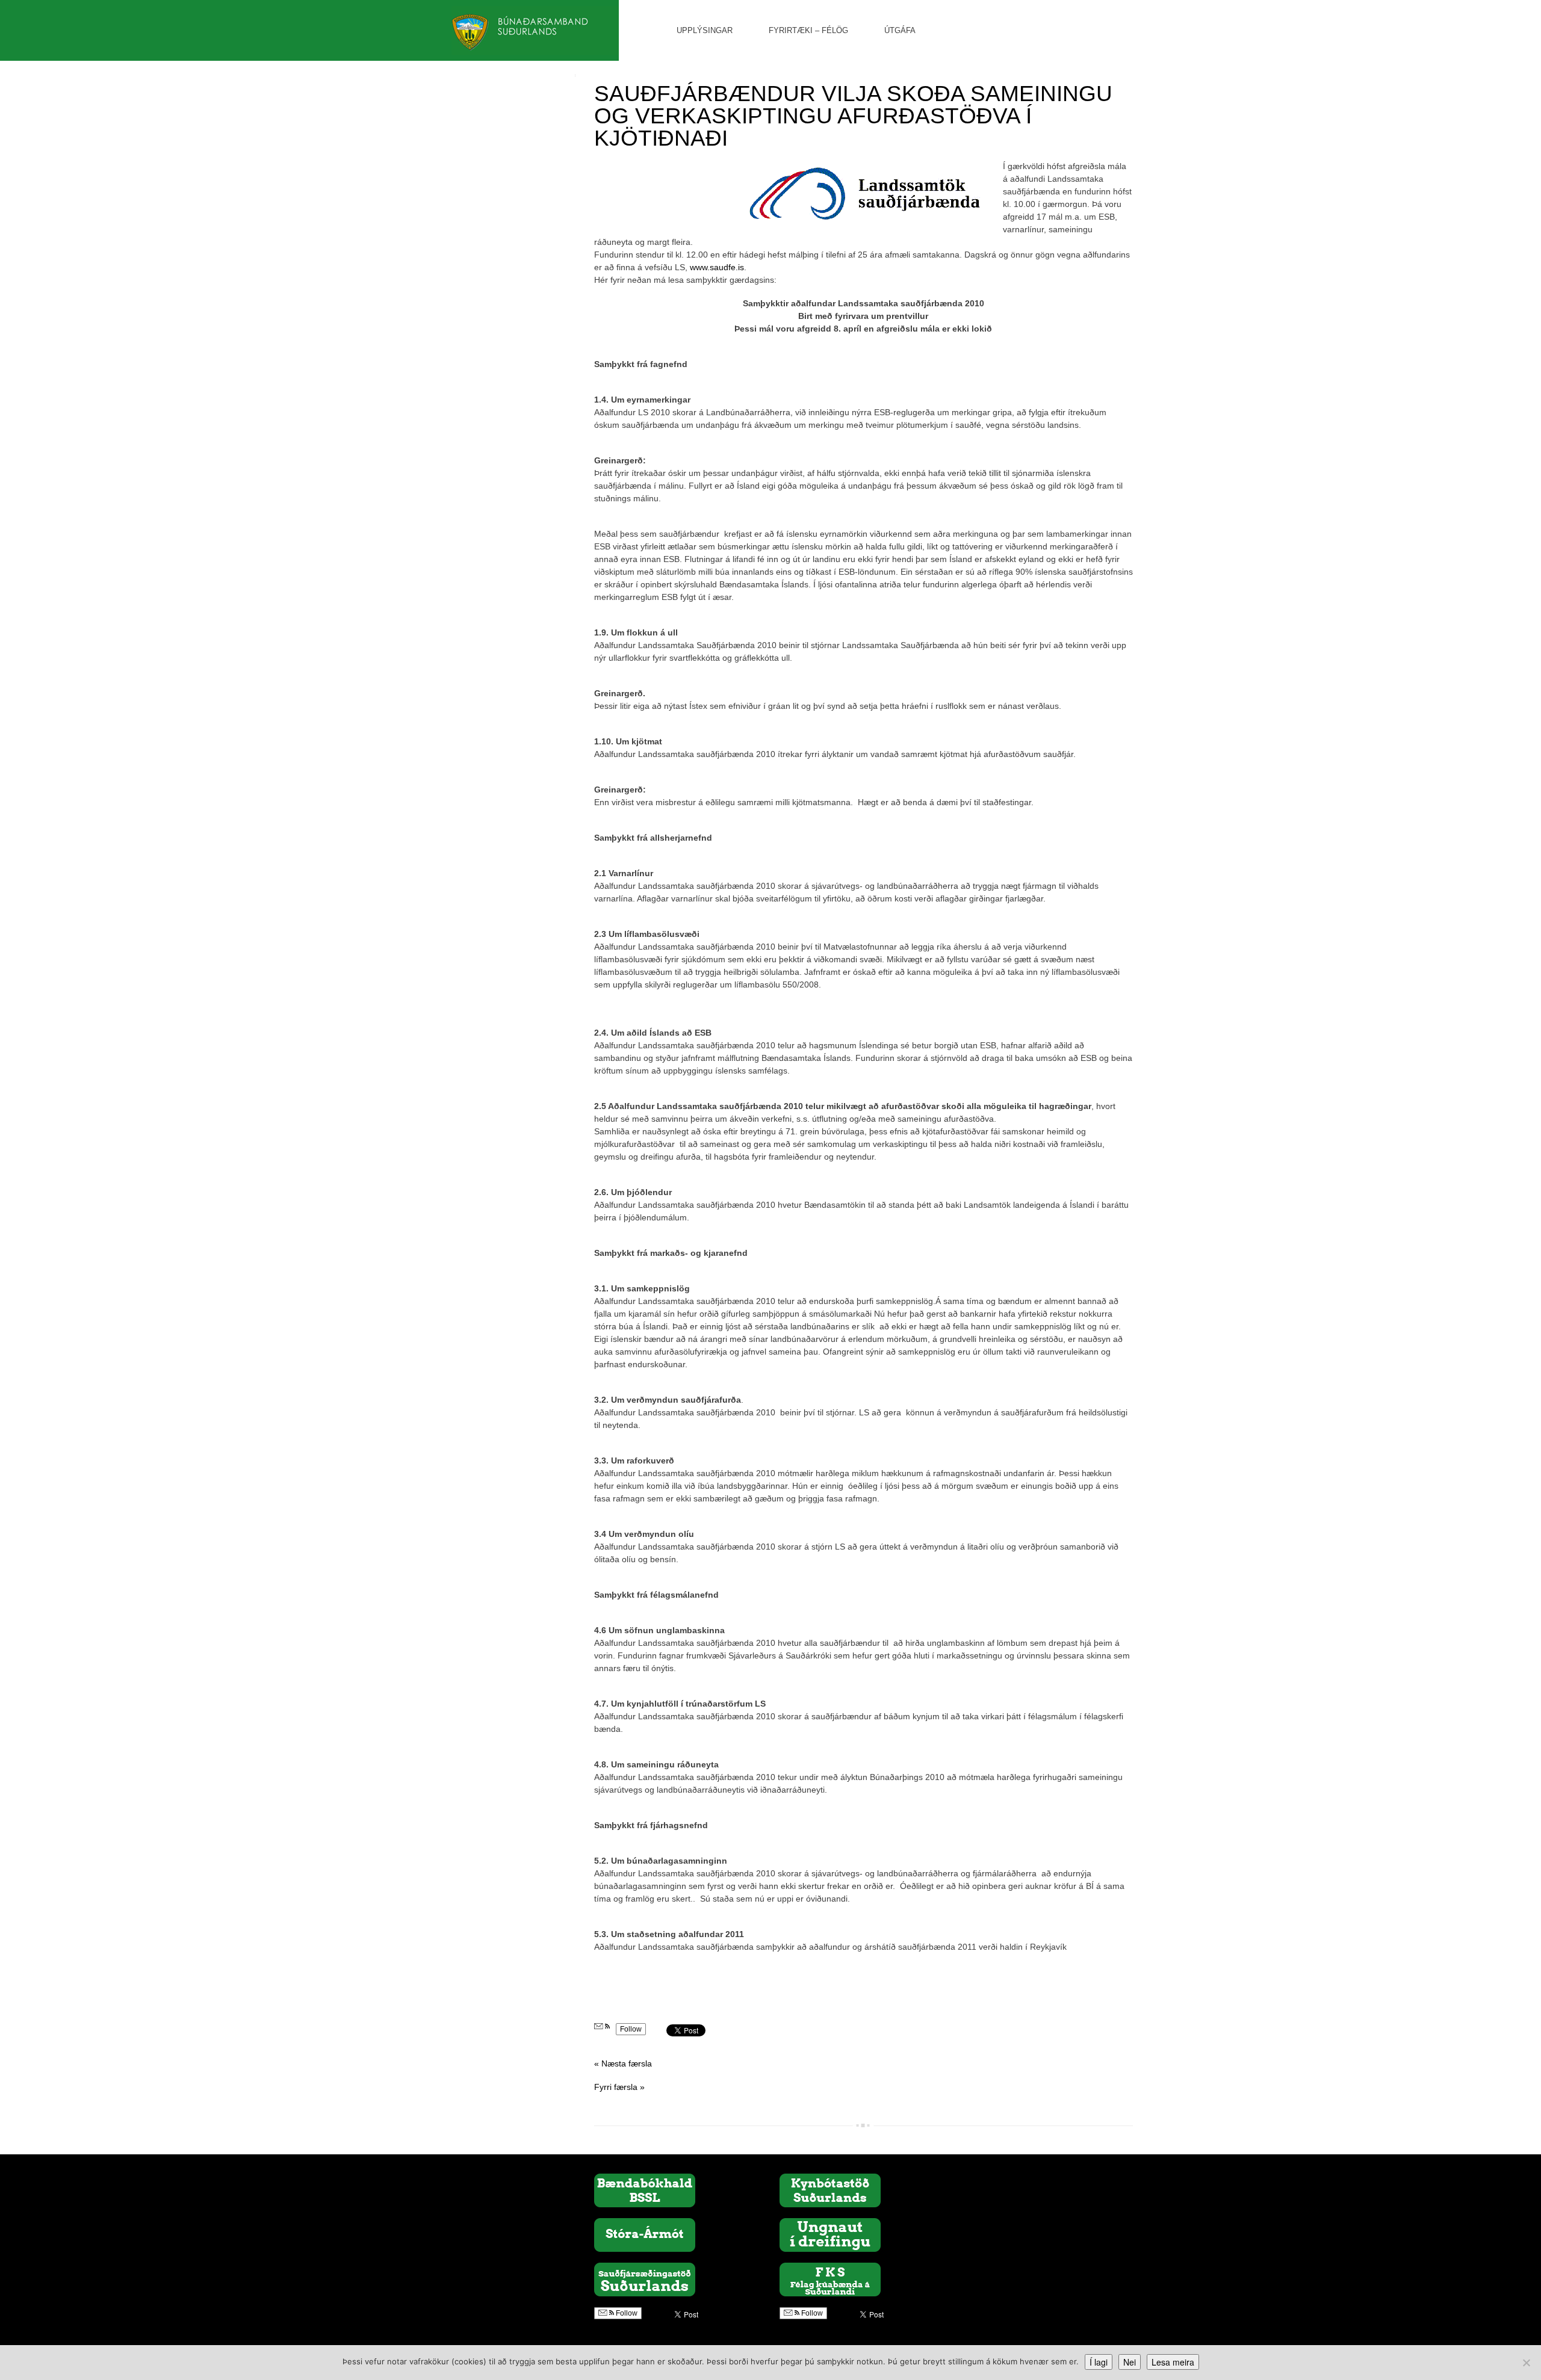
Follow (631, 2029)
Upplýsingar (705, 30)
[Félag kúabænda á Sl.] (830, 2279)
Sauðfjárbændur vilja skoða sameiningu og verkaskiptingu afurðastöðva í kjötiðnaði (853, 116)
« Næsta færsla (623, 2063)
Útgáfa (900, 30)
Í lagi (1099, 2362)
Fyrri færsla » (619, 2087)
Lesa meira (1173, 2362)
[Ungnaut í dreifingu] (830, 2234)
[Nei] (1526, 2363)
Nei (1130, 2362)
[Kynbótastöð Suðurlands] (830, 2190)
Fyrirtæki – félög (808, 30)
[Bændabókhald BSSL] (645, 2190)
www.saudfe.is (717, 267)
